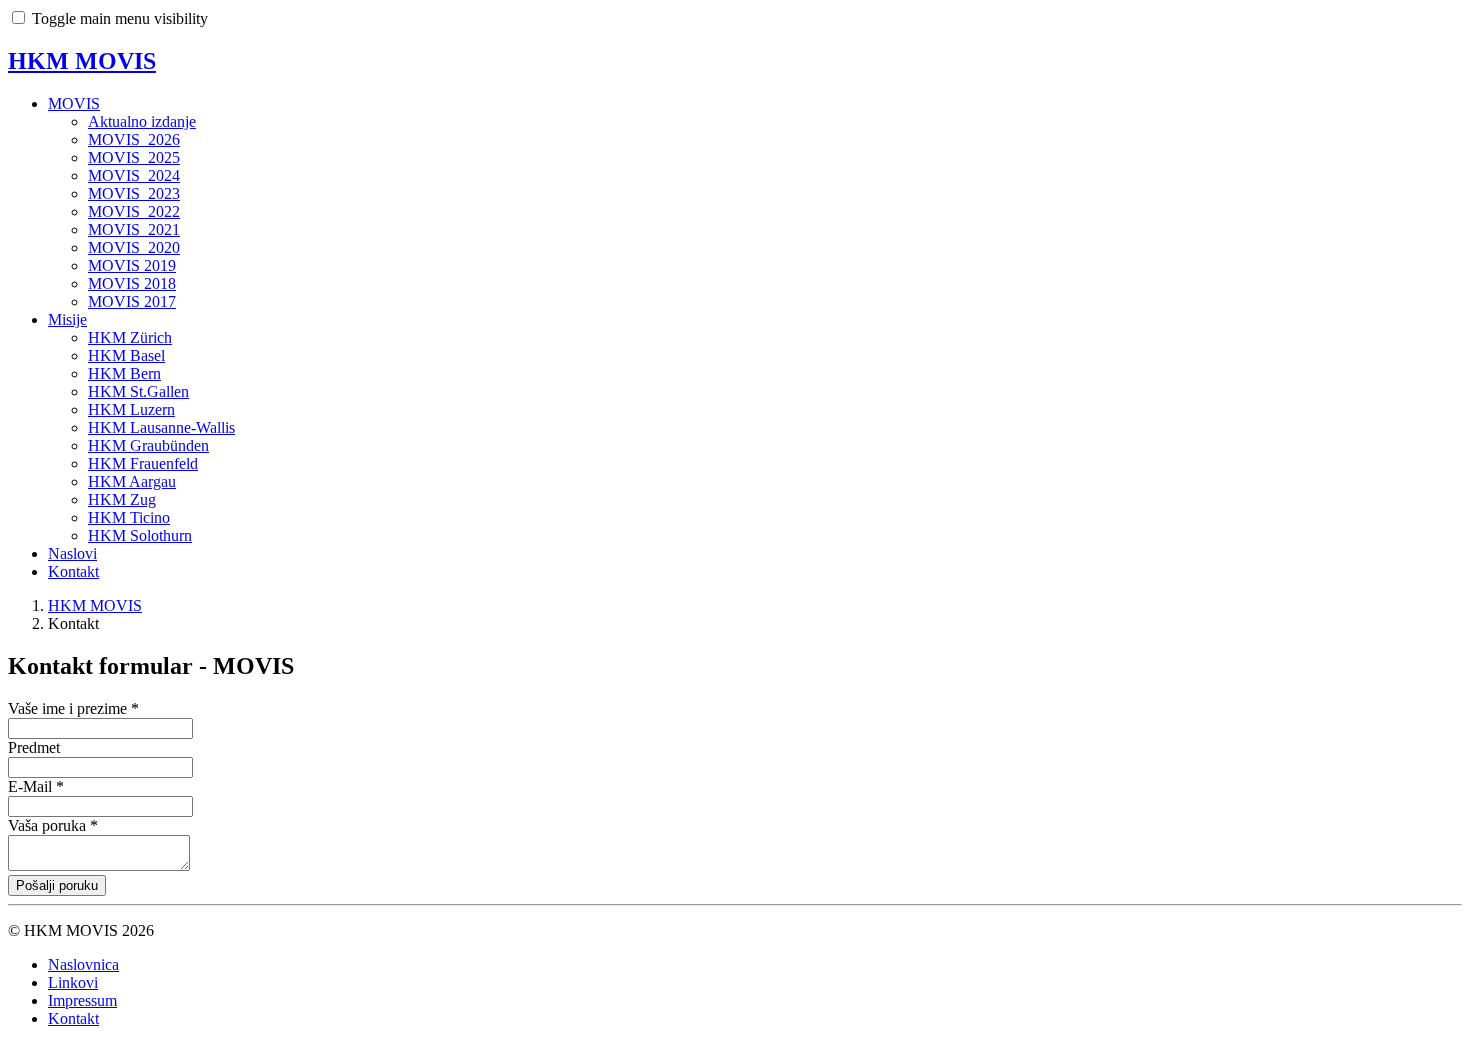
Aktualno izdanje (142, 121)
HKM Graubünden (148, 445)
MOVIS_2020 (134, 247)
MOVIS (74, 103)
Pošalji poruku (57, 885)
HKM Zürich (130, 337)
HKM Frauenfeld (143, 463)
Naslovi (72, 553)
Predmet (34, 747)
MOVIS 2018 (132, 283)
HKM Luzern (131, 409)
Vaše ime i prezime (73, 708)
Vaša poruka (53, 825)
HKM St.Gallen (138, 391)
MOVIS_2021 (134, 229)
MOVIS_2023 (134, 193)
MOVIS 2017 (132, 301)
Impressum (82, 1000)
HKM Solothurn (140, 535)
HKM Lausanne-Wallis (161, 427)
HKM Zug (122, 499)
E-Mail (36, 786)
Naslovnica (83, 964)
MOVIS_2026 (134, 139)
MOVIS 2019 (132, 265)
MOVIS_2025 (134, 157)
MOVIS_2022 (134, 211)
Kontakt (73, 571)
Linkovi (73, 982)
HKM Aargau (132, 481)
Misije (67, 319)
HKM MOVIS (82, 61)
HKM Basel (126, 355)
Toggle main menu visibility (120, 18)
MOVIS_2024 (134, 175)
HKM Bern (124, 373)
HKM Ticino (129, 517)
